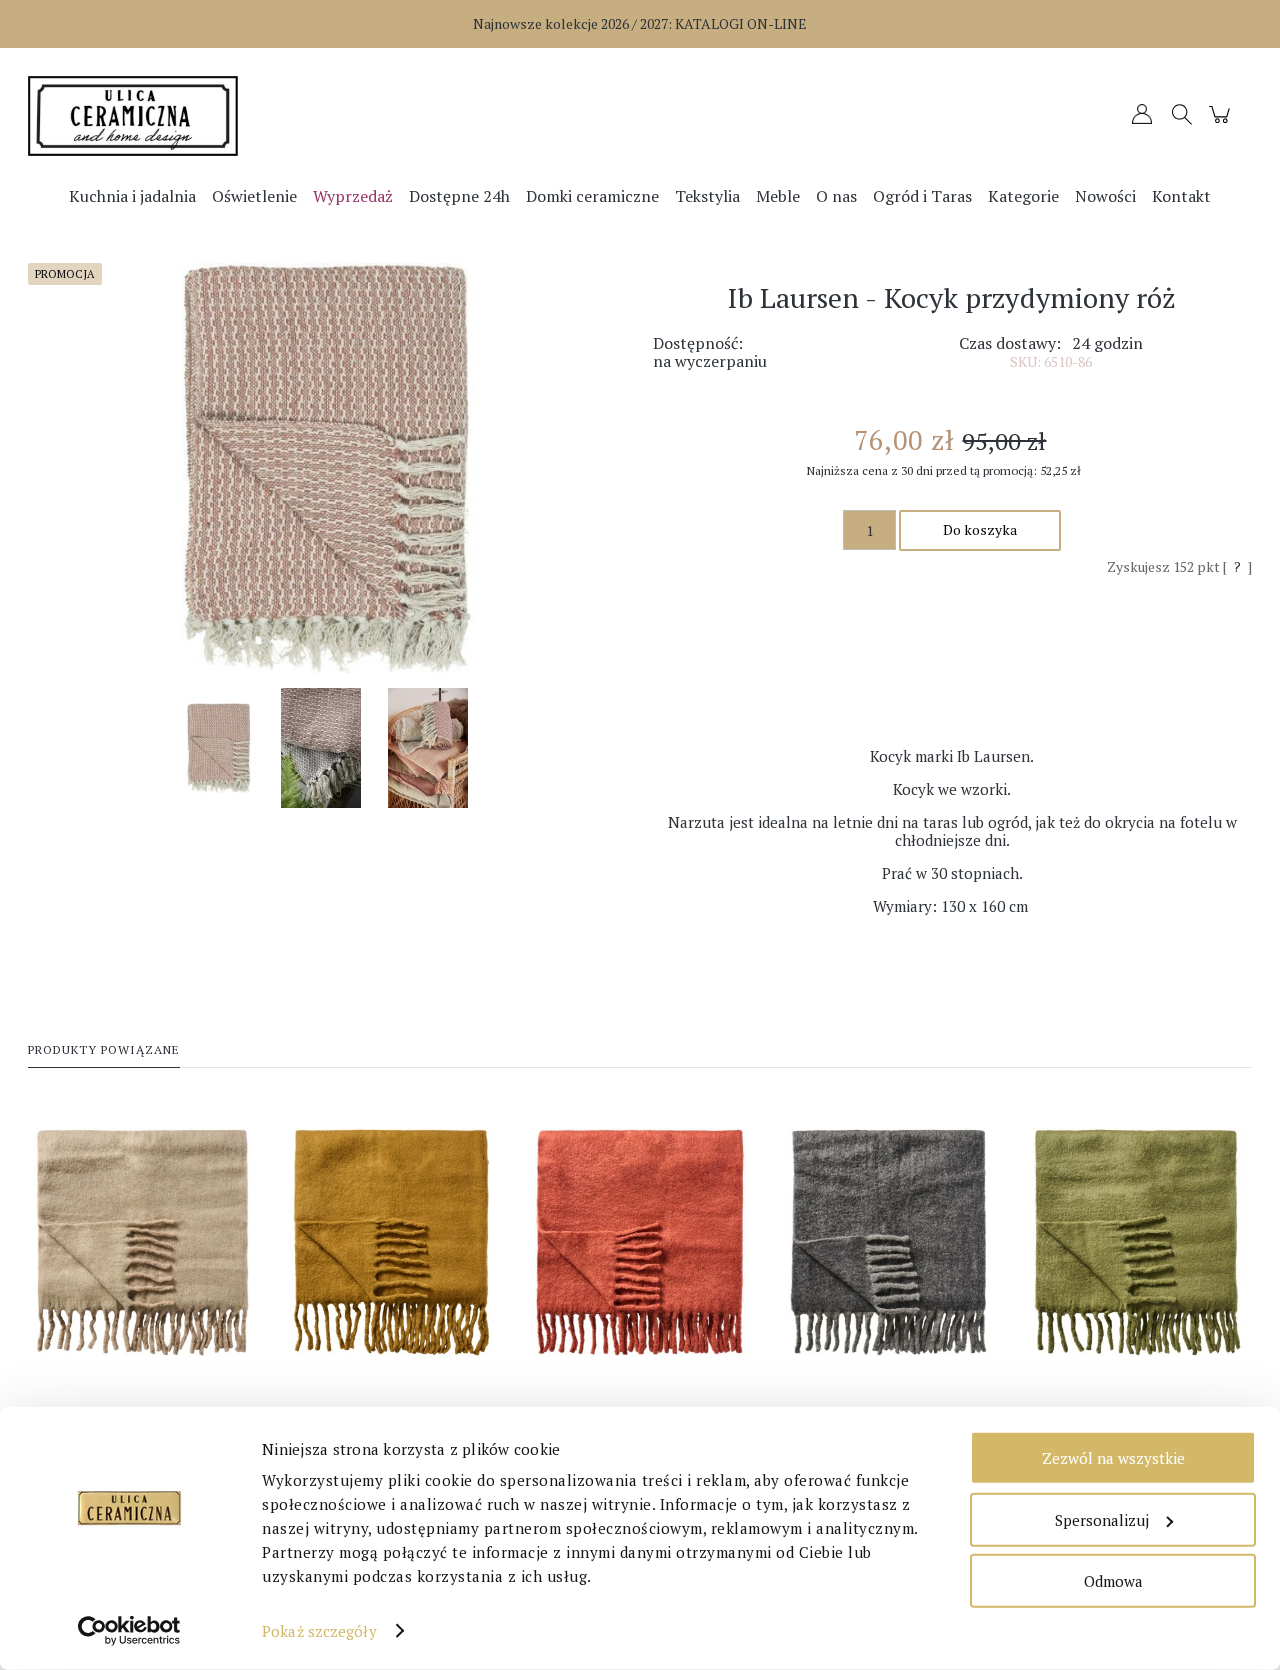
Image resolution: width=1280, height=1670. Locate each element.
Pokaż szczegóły (319, 1631)
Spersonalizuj (1102, 1519)
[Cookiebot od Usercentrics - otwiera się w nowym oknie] (129, 1631)
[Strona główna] (181, 116)
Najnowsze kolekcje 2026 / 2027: (640, 23)
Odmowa (1113, 1581)
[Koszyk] (1222, 123)
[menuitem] (132, 196)
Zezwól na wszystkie (1113, 1458)
